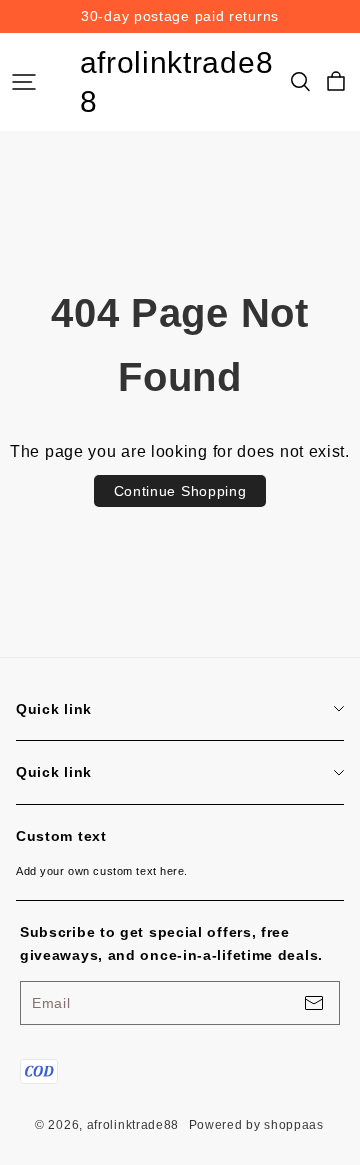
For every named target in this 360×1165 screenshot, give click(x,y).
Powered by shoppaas (256, 1125)
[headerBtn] (24, 82)
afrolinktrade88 (177, 82)
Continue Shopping (180, 491)
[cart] (336, 82)
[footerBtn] (314, 1003)
